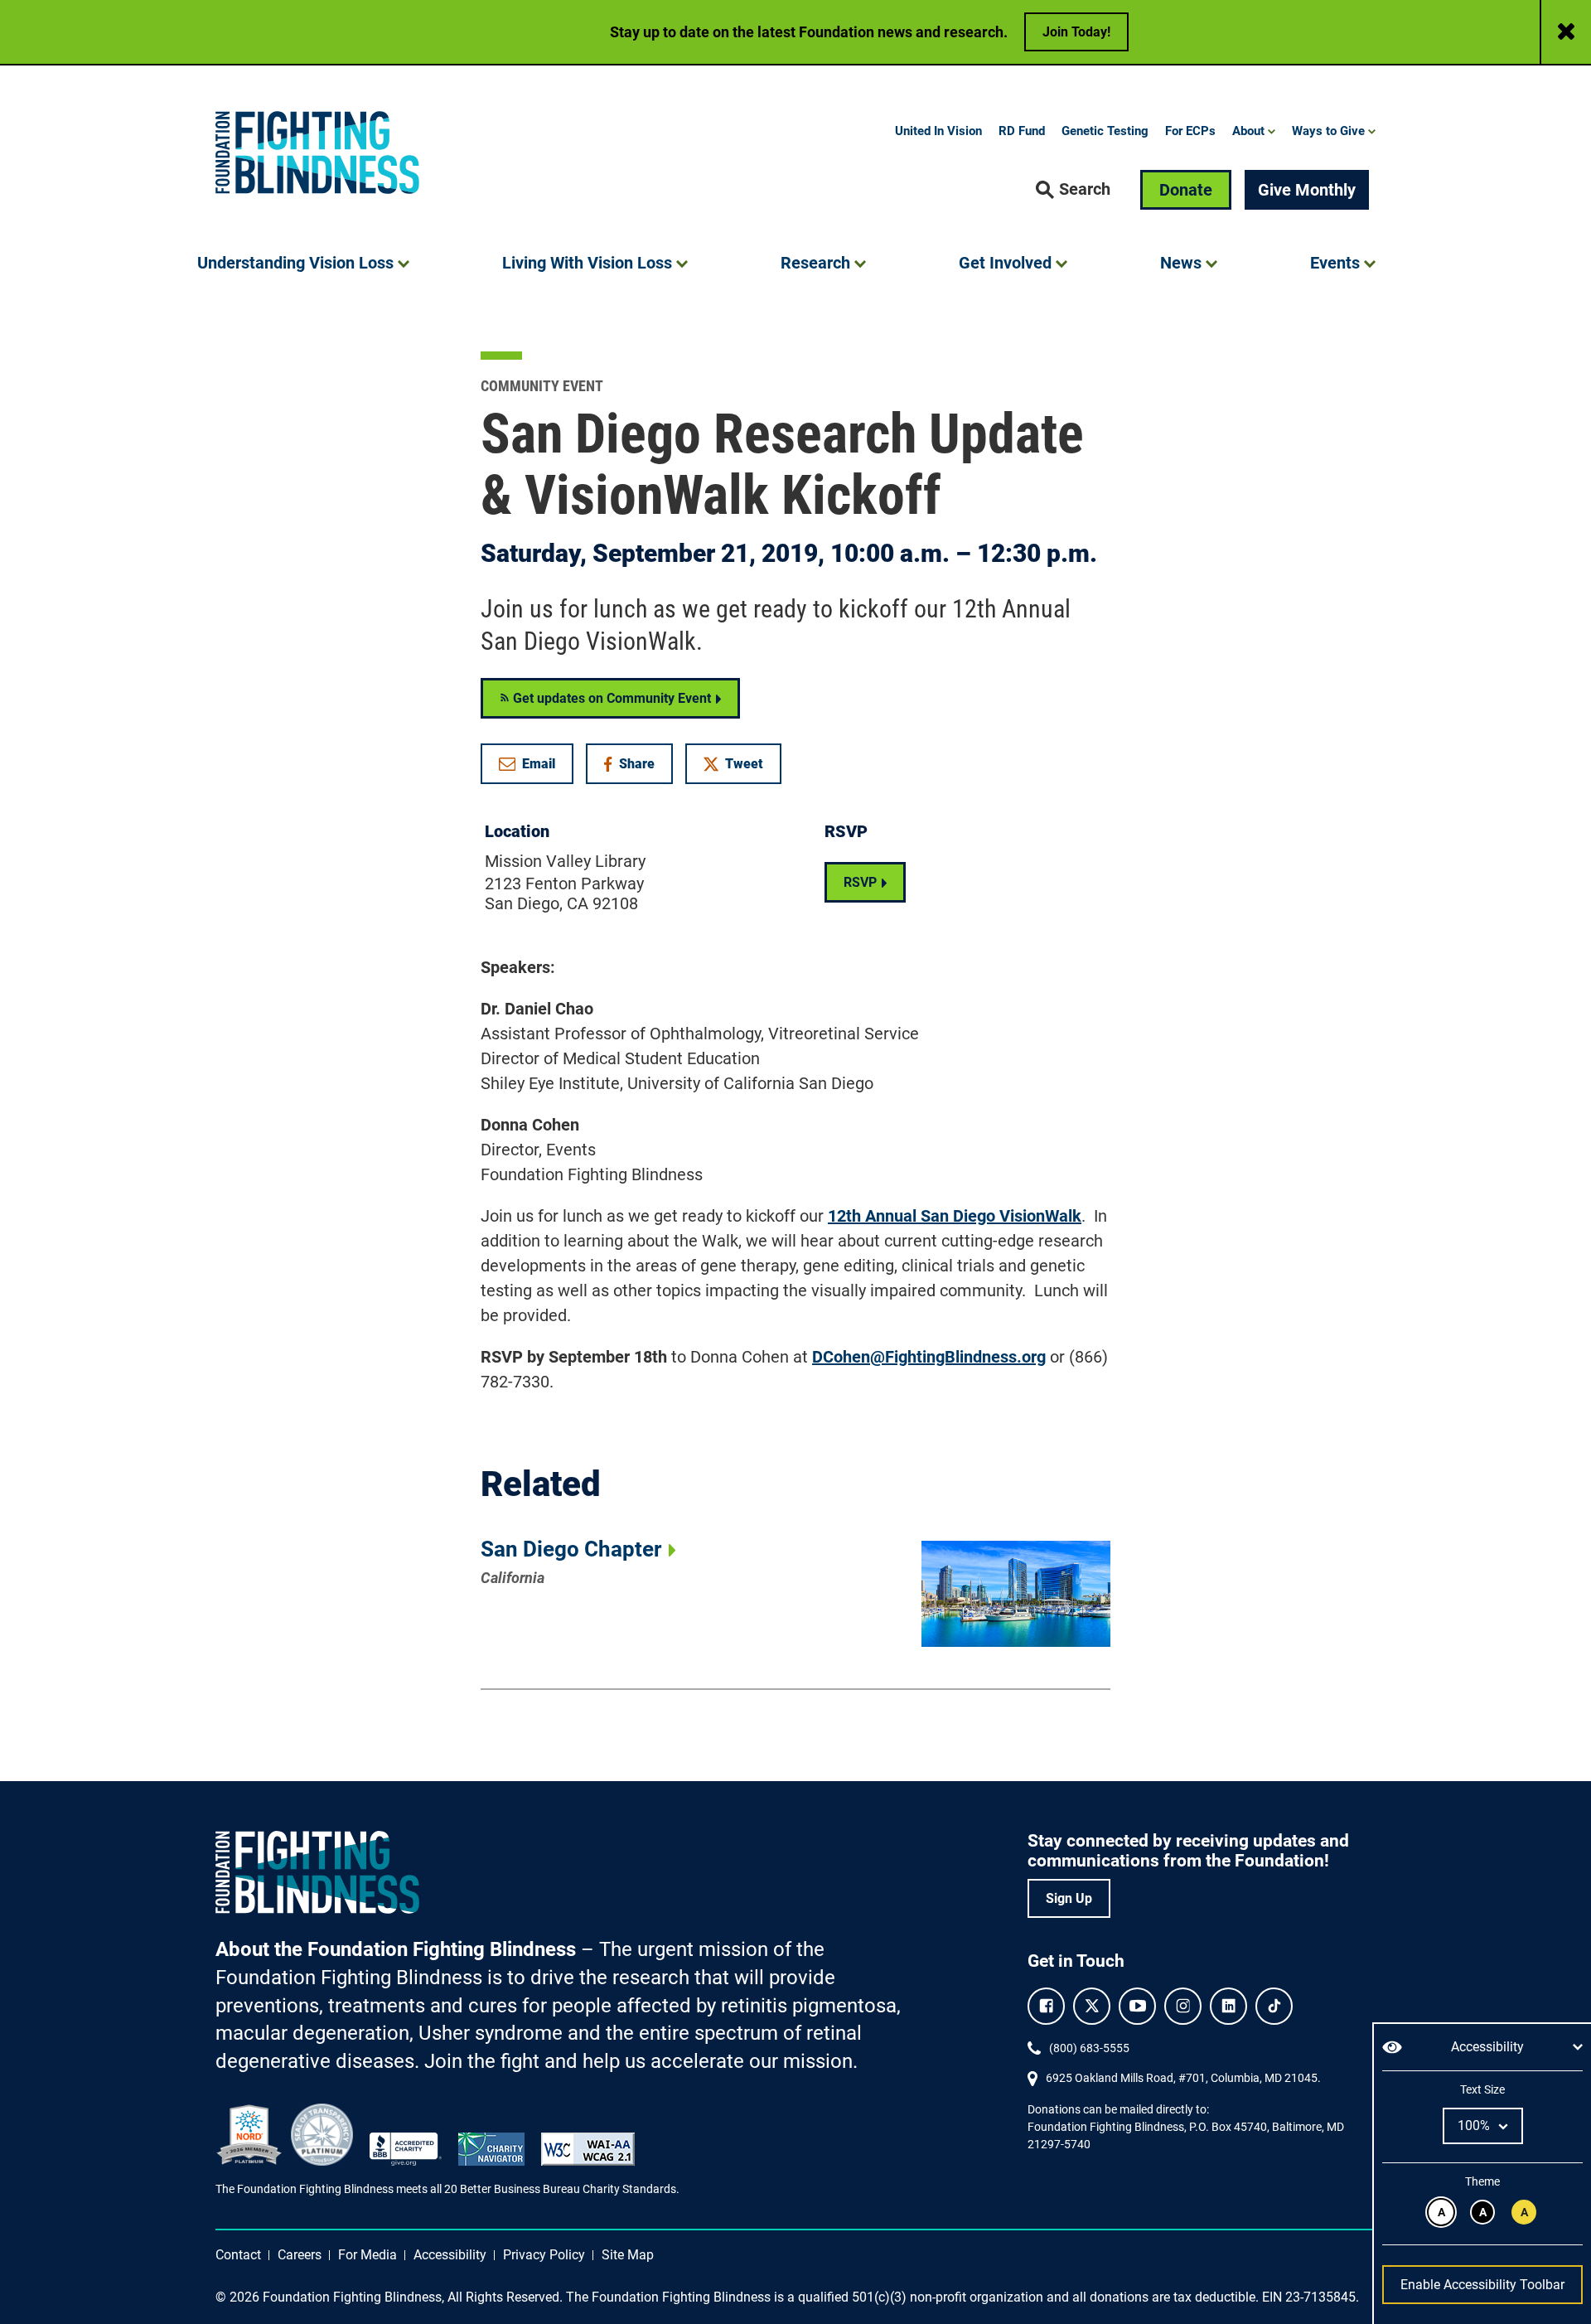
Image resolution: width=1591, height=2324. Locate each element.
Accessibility (450, 2255)
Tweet (744, 764)
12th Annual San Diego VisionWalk (955, 1216)
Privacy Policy (544, 2255)
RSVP (860, 882)
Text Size (1482, 2089)
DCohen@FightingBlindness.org (929, 1357)
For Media (368, 2255)
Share (638, 767)
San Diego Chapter (571, 1549)
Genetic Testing (1105, 131)
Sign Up (1069, 1898)
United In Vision (938, 131)
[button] (1073, 190)
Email (539, 764)
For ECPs (1190, 131)
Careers (300, 2255)
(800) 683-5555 (1089, 2048)
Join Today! (1076, 32)
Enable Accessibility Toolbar (1482, 2285)
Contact (238, 2255)
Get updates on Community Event (610, 698)
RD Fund (1022, 131)
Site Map (628, 2255)
